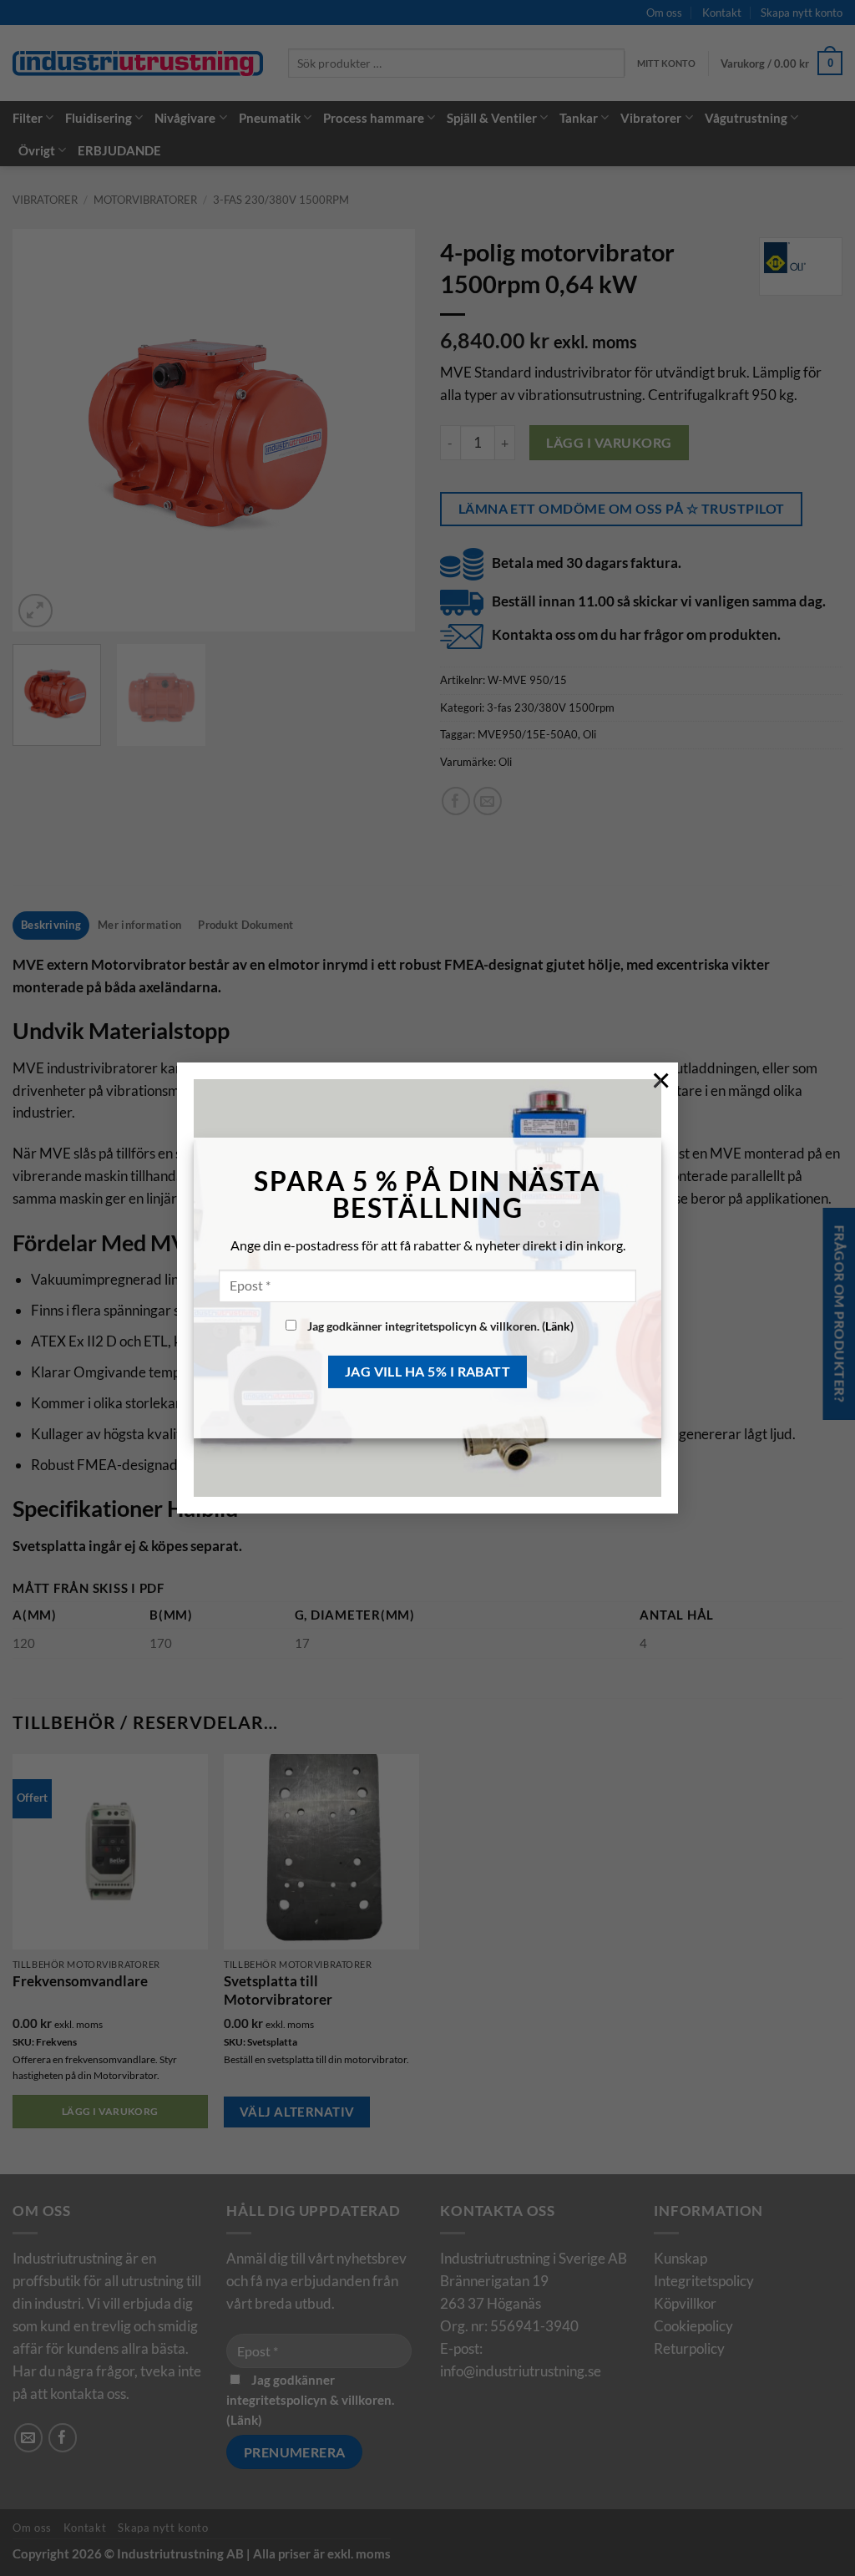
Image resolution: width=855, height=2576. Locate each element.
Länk (558, 1326)
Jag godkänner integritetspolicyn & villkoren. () (439, 1326)
